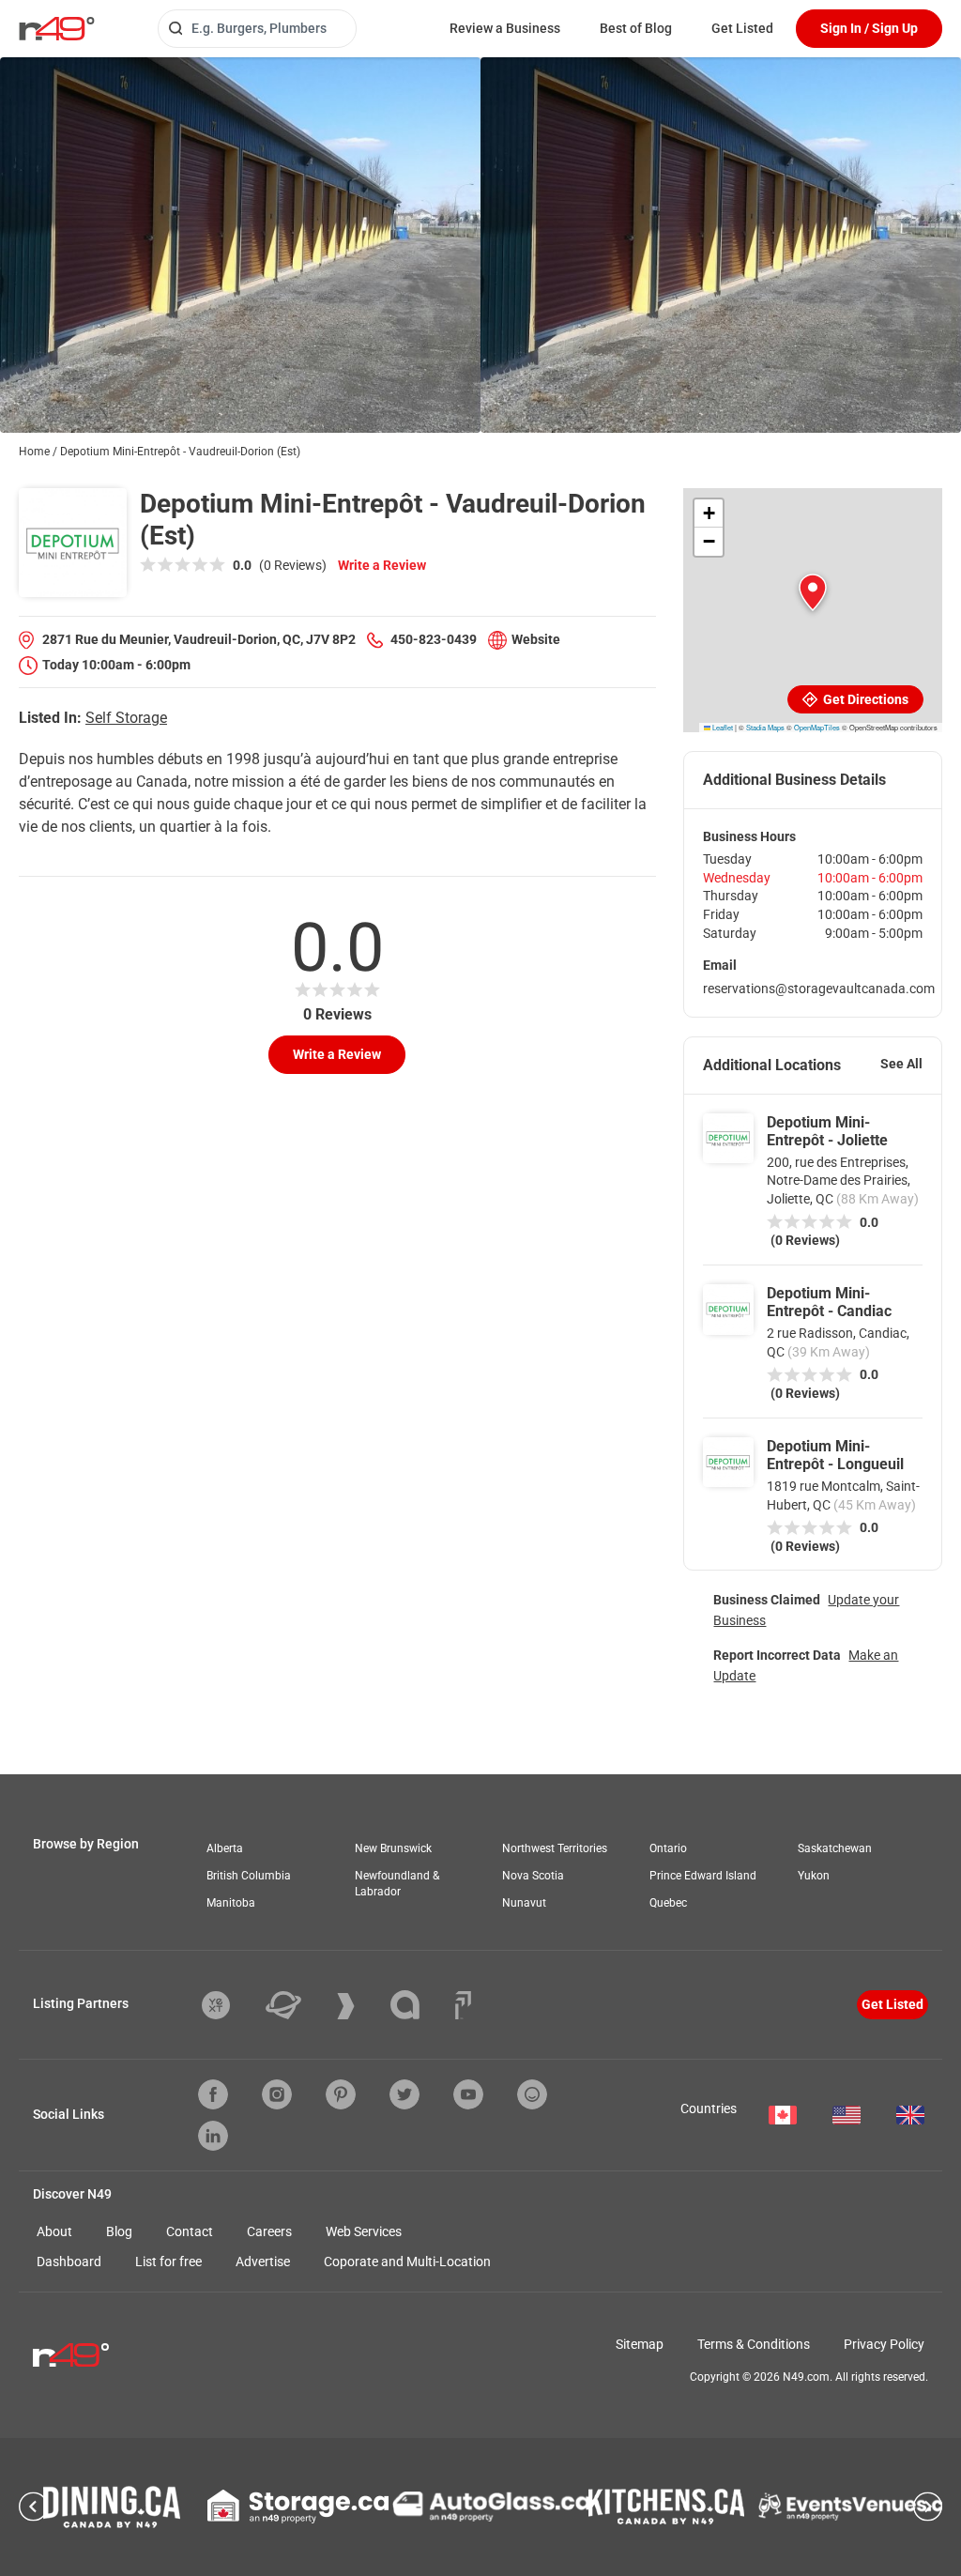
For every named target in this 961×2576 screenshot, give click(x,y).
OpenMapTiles (817, 727)
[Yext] (230, 2005)
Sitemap (640, 2344)
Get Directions (864, 699)
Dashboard (69, 2262)
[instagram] (277, 2094)
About (54, 2231)
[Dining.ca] (112, 2507)
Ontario (668, 1848)
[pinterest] (341, 2094)
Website (536, 639)
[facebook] (213, 2094)
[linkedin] (213, 2136)
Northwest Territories (555, 1848)
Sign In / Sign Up (869, 28)
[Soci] (463, 2005)
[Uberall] (297, 2005)
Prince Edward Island (703, 1876)
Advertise (263, 2262)
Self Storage (126, 718)
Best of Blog (636, 28)
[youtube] (468, 2094)
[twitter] (404, 2094)
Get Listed (742, 28)
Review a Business (505, 28)
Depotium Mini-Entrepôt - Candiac (829, 1302)
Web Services (364, 2231)
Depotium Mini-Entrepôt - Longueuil (835, 1455)
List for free (168, 2262)
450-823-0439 (434, 639)
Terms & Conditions (754, 2344)
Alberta (225, 1848)
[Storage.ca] (298, 2507)
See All (901, 1064)
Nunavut (524, 1903)
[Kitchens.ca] (666, 2507)
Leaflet (722, 727)
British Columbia (249, 1876)
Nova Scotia (533, 1876)
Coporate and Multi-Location (407, 2262)
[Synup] (360, 2006)
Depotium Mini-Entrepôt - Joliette (827, 1131)
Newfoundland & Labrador (397, 1884)
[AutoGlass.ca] (491, 2507)
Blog (119, 2231)
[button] (813, 592)
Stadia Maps (765, 727)
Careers (269, 2231)
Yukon (814, 1876)
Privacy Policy (884, 2344)
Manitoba (231, 1903)
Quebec (668, 1903)
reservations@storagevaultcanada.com (819, 989)
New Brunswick (393, 1848)
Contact (190, 2231)
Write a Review (382, 565)
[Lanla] (419, 2005)
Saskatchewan (835, 1848)
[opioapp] (532, 2094)
